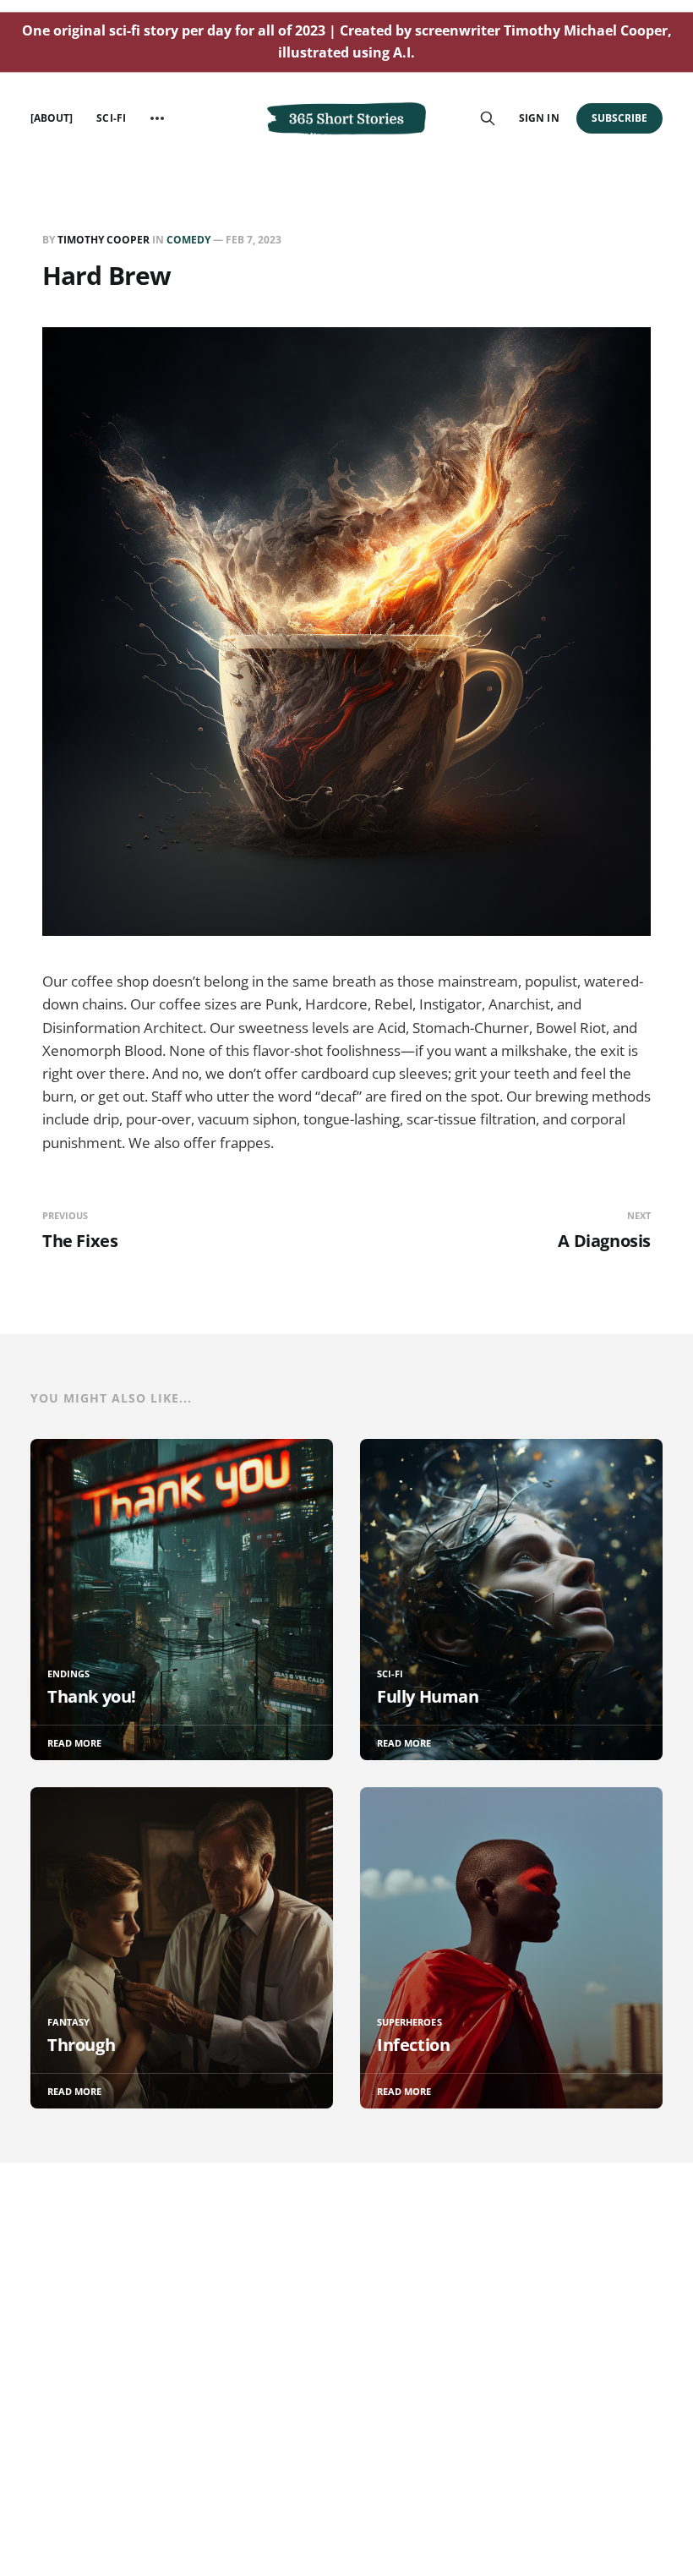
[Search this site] (488, 118)
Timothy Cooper (104, 240)
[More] (157, 118)
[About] (52, 118)
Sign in (539, 118)
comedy (188, 240)
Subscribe (620, 118)
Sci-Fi (111, 118)
